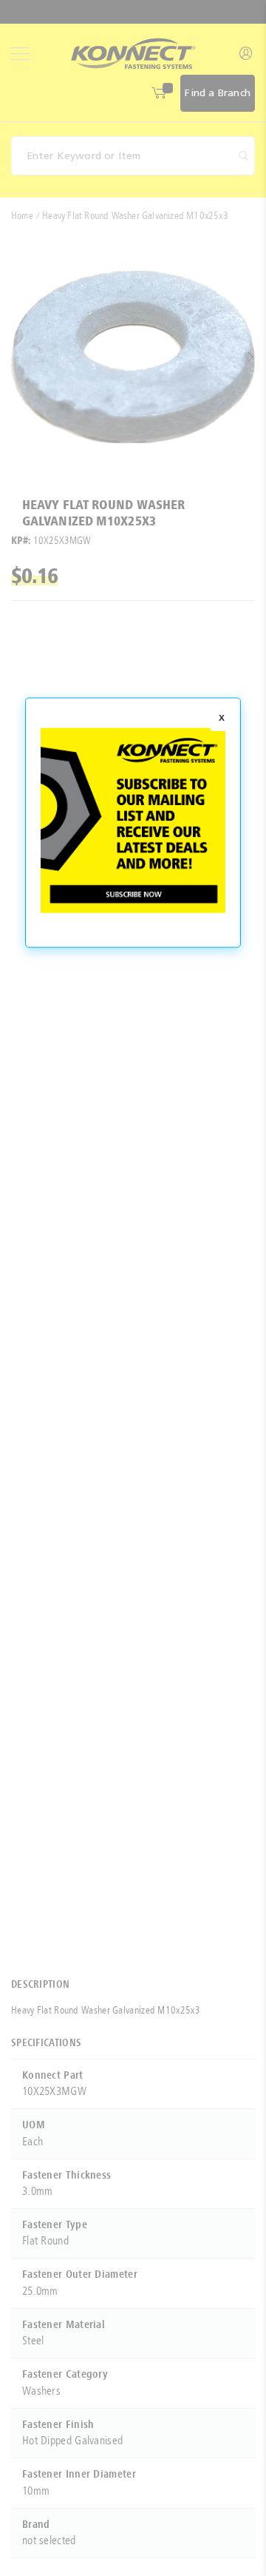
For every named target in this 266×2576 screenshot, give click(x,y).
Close (222, 719)
